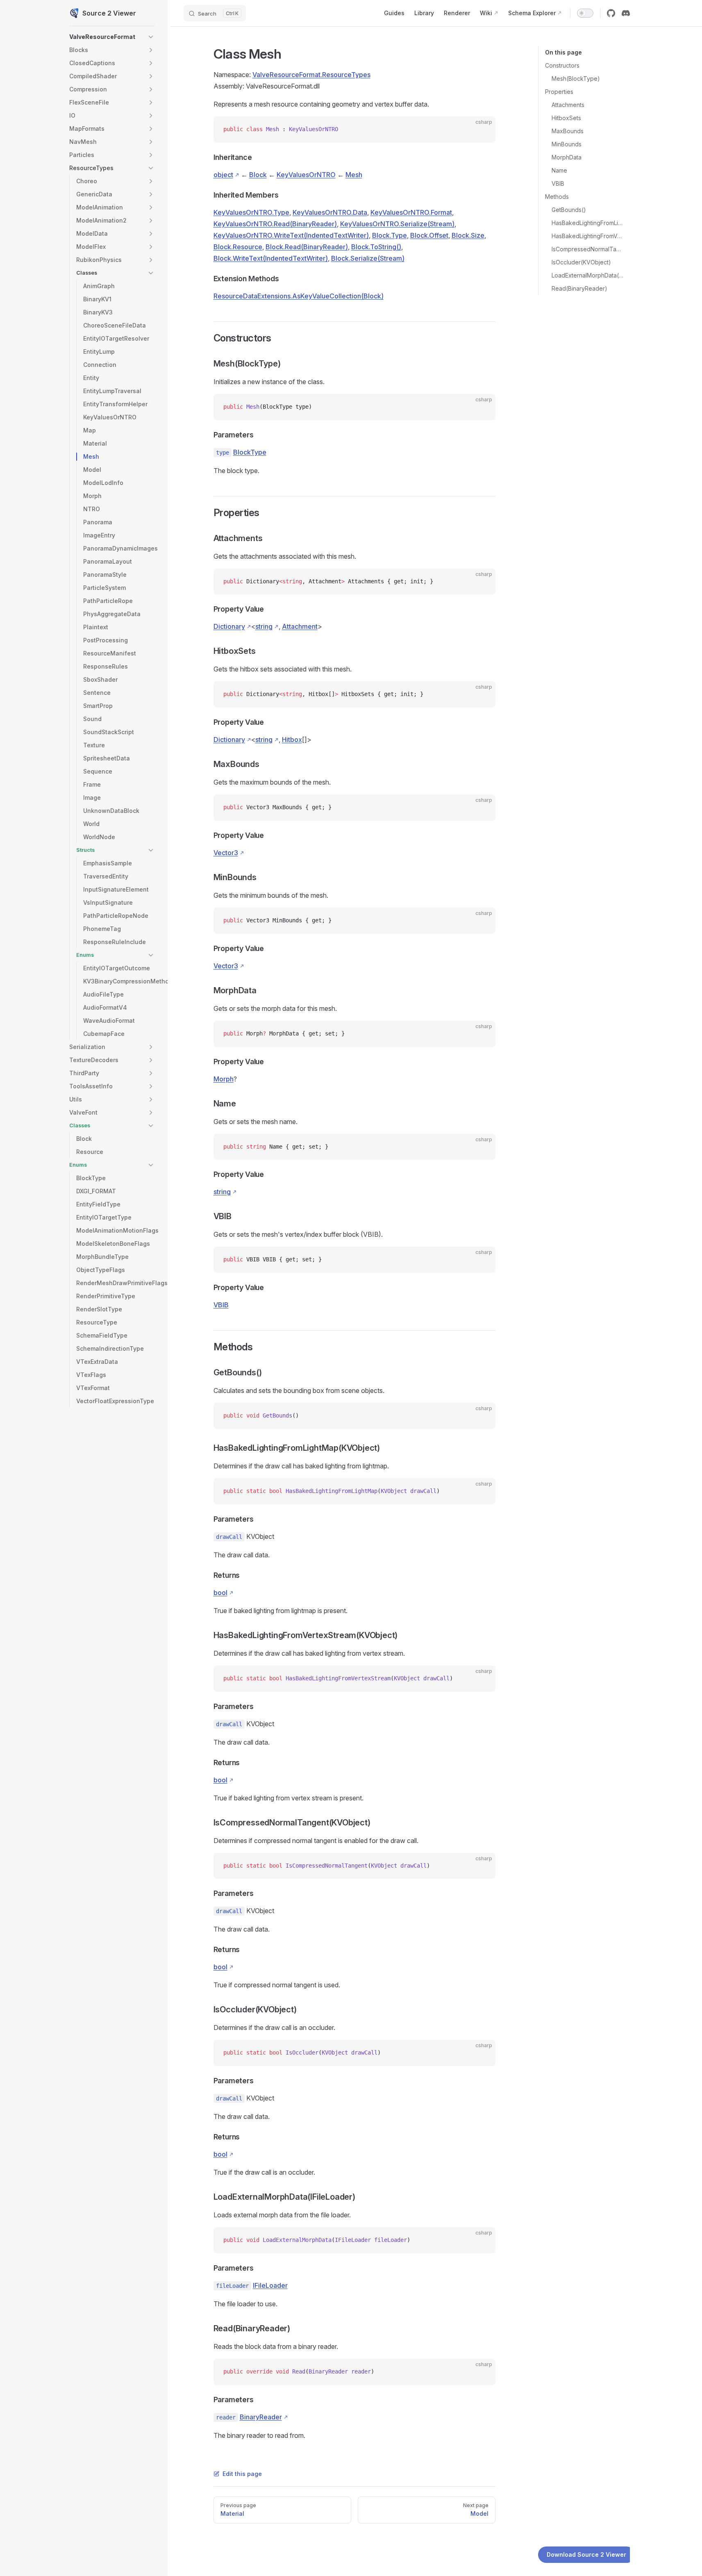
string (264, 626)
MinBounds (567, 144)
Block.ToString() (376, 247)
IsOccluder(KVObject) (581, 262)
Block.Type (390, 235)
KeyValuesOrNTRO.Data (330, 212)
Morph (224, 1079)
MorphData (567, 157)
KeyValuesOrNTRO (306, 175)
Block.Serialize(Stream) (368, 258)
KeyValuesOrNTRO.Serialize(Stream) (397, 224)
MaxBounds (568, 131)
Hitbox (292, 740)
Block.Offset (429, 235)
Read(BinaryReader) (579, 288)
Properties (559, 92)
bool (220, 1593)
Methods (557, 197)
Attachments (568, 105)
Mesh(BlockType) (576, 79)
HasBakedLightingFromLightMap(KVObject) (587, 223)
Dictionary (229, 626)
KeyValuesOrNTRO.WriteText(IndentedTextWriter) (291, 235)
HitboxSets (566, 118)
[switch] (585, 13)
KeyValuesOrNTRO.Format (411, 212)
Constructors (562, 65)
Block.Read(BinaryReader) (307, 247)
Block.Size (468, 235)
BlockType (250, 452)
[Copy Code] (482, 130)
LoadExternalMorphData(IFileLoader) (587, 275)
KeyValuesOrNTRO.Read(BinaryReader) (275, 224)
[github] (611, 13)
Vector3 (226, 853)
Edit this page (242, 2474)
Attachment (300, 626)
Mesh (354, 175)
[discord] (626, 13)
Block (258, 175)
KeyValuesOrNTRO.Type (251, 212)
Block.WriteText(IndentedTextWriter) (271, 258)
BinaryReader (261, 2417)
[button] (151, 37)
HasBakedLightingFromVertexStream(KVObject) (587, 236)
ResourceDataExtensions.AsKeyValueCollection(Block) (299, 296)
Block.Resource (238, 247)
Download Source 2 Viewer (586, 2554)
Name (559, 170)
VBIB (558, 183)
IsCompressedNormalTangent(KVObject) (587, 249)
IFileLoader (270, 2285)
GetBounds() (569, 210)
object (223, 175)
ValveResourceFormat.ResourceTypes (311, 75)
